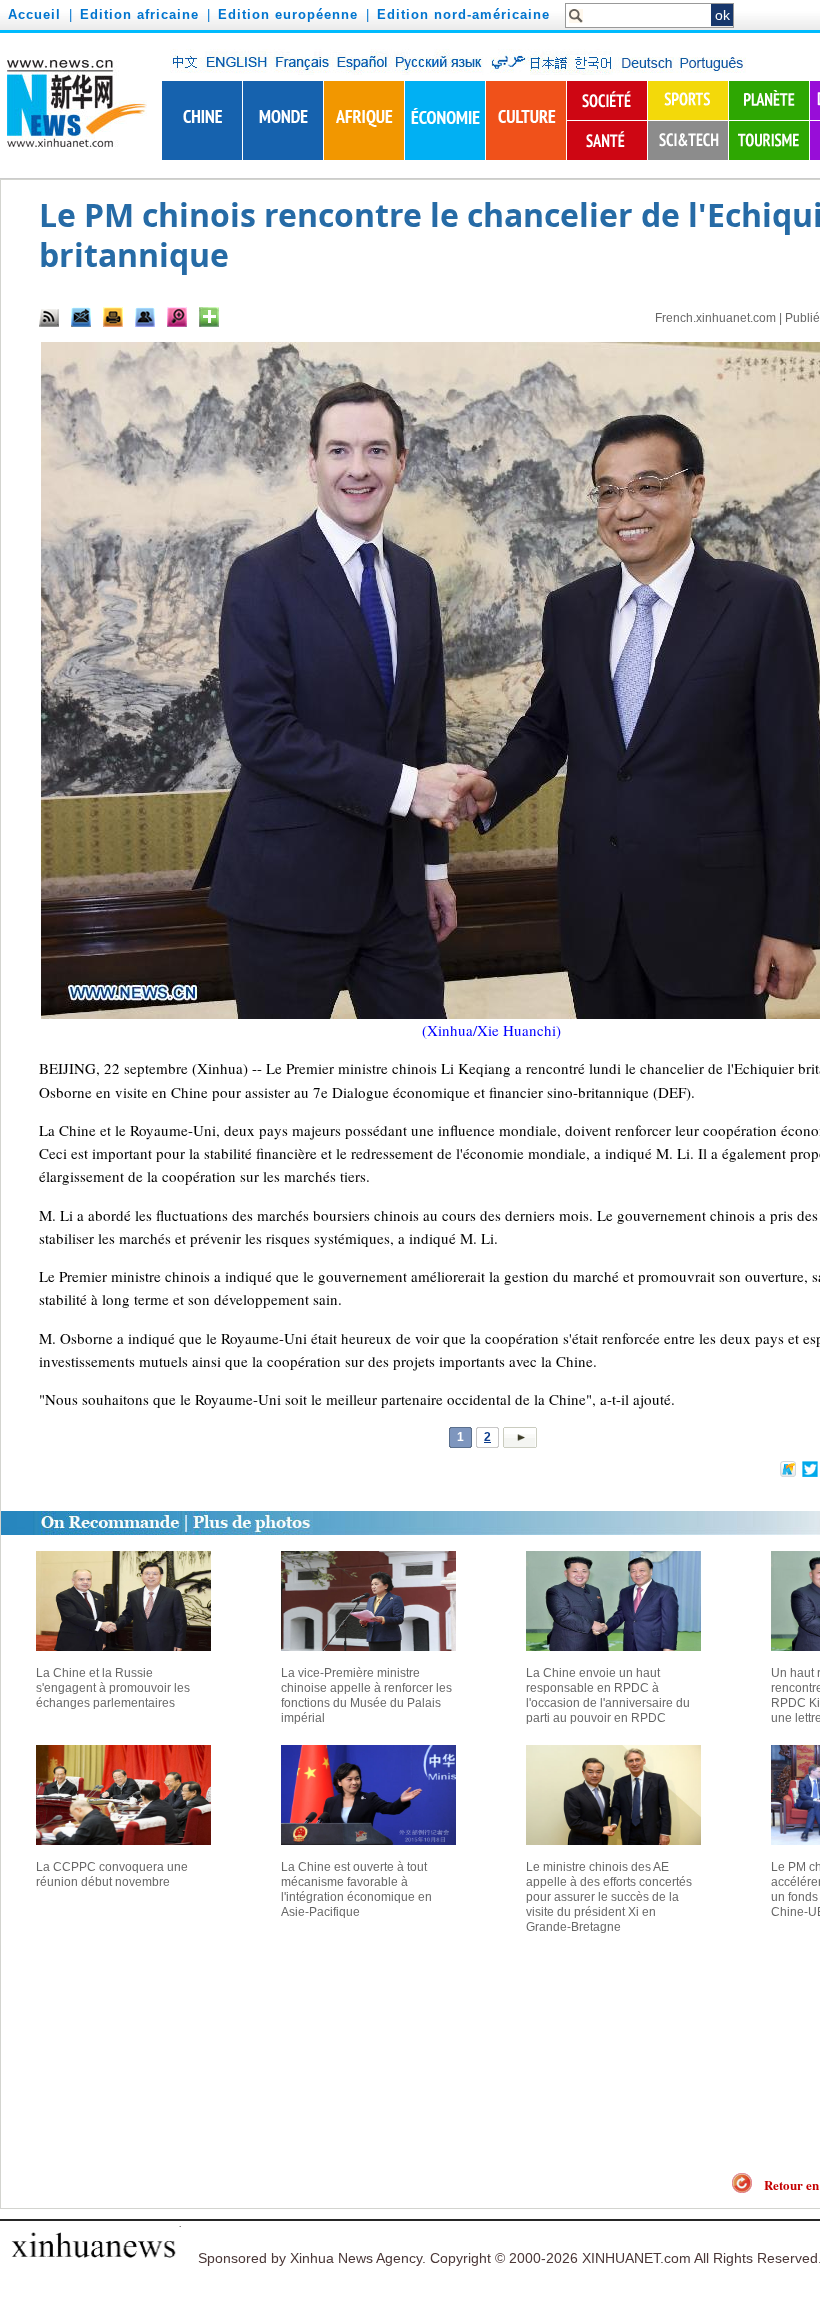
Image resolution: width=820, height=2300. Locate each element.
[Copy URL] (145, 317)
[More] (209, 317)
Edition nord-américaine (463, 14)
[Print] (113, 317)
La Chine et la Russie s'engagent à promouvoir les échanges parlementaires (113, 1688)
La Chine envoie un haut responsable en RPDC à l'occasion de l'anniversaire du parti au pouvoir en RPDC (608, 1695)
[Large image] (177, 317)
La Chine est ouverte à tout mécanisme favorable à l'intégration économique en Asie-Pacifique (356, 1889)
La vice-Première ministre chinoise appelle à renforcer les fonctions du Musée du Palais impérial (366, 1695)
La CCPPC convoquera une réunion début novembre (112, 1874)
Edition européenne (288, 14)
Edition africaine (139, 14)
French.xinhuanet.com (715, 318)
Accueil (34, 14)
